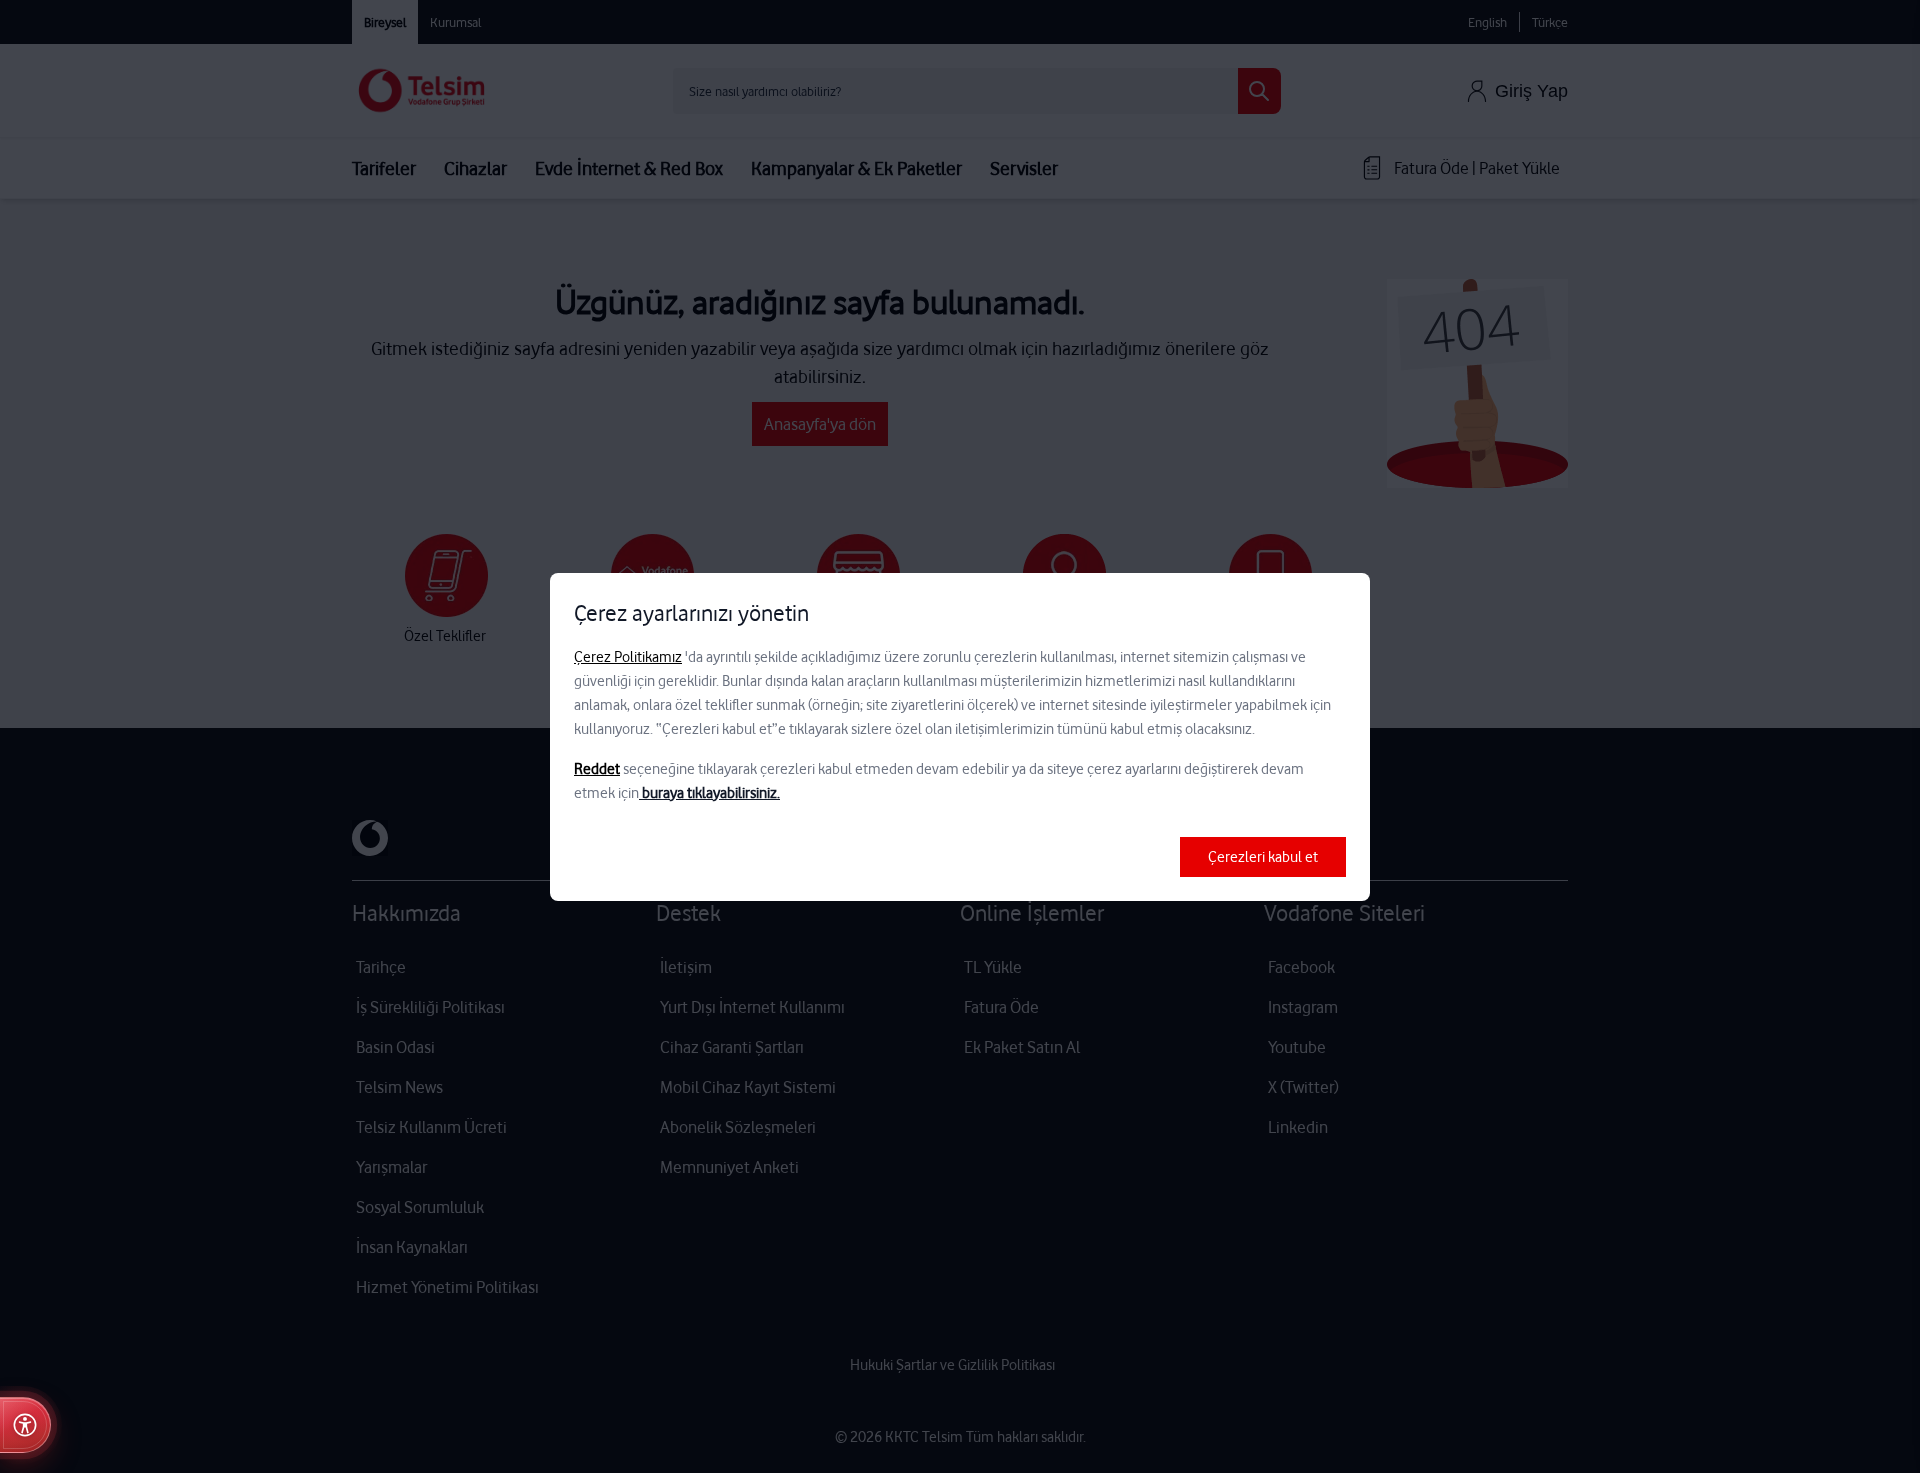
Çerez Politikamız (628, 657)
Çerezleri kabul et (1263, 857)
